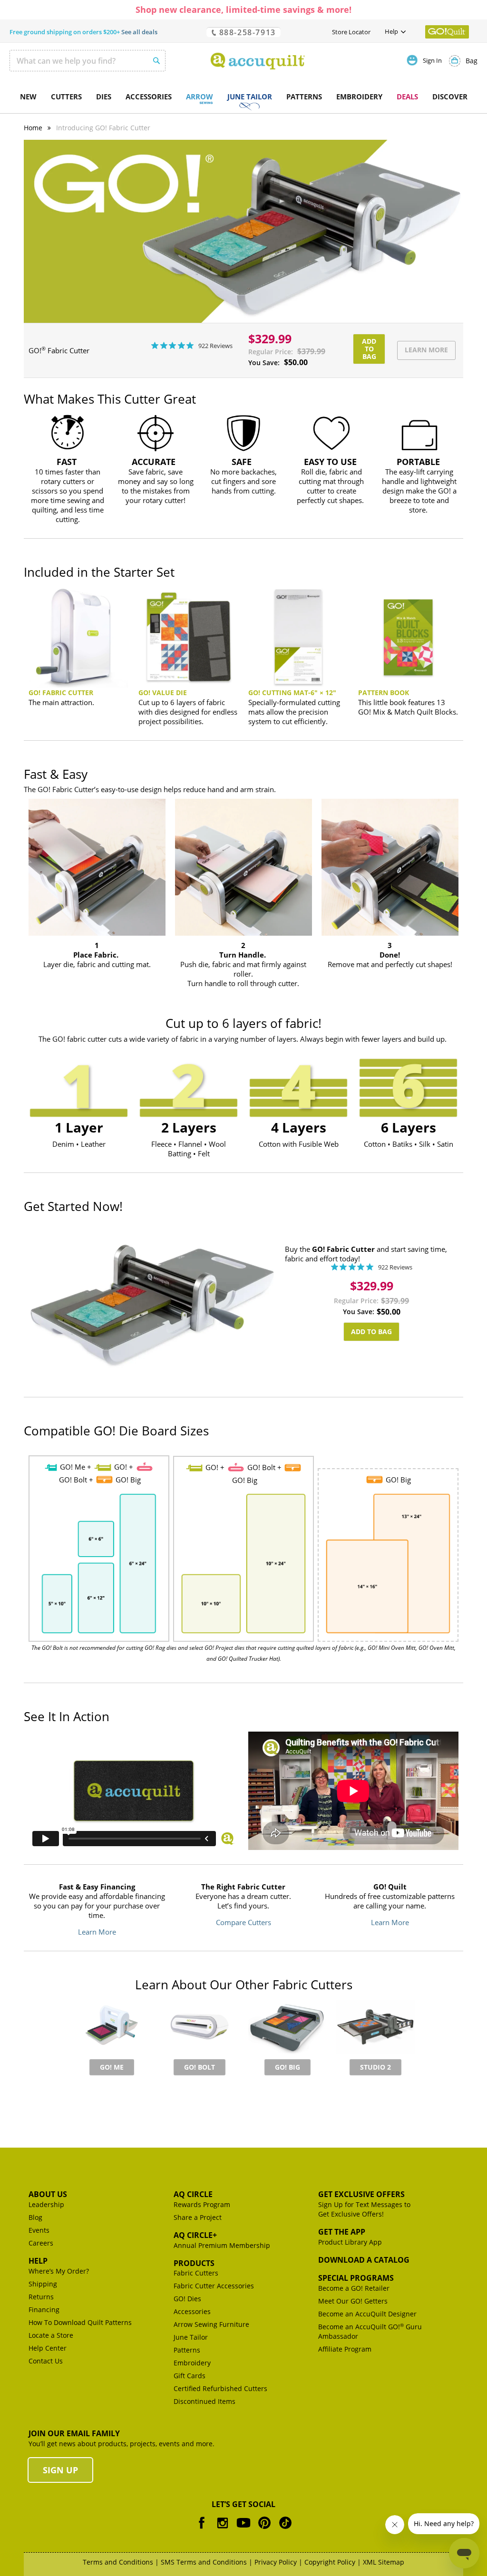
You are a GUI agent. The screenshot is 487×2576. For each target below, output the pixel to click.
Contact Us (46, 2361)
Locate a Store (51, 2335)
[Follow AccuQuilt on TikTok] (285, 2530)
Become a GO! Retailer (354, 2288)
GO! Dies (187, 2299)
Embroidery (192, 2363)
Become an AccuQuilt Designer (367, 2314)
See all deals (139, 32)
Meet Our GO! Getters (353, 2301)
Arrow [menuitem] (200, 97)
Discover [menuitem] (450, 97)
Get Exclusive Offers (361, 2194)
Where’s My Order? (59, 2271)
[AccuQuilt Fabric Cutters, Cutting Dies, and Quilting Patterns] (258, 61)
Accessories (192, 2311)
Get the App (342, 2232)
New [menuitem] (28, 97)
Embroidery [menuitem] (359, 97)
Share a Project (198, 2217)
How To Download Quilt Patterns (80, 2322)
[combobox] (88, 61)
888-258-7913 (246, 32)
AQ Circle (193, 2194)
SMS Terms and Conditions (204, 2562)
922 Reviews (215, 345)
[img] (155, 345)
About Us (48, 2194)
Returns (41, 2297)
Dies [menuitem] (104, 97)
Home (33, 128)
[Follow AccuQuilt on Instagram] (223, 2530)
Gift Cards (190, 2376)
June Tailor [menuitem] (250, 97)
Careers (41, 2243)
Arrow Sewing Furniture (211, 2324)
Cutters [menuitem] (66, 97)
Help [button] (391, 31)
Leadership (46, 2204)
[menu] (243, 97)
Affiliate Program (345, 2349)
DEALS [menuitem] (407, 97)
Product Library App (350, 2242)
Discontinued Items (205, 2401)
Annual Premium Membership (222, 2245)
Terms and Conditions (118, 2562)
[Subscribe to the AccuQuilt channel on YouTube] (243, 2530)
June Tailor (191, 2337)
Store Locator (351, 32)
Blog (35, 2217)
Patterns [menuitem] (304, 97)
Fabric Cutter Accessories (214, 2286)
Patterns (187, 2350)
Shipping (43, 2284)
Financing (44, 2310)
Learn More (97, 1932)
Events (39, 2230)
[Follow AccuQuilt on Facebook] (202, 2530)
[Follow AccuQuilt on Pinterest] (264, 2530)
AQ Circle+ (195, 2235)
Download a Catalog (364, 2260)
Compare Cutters (243, 1922)
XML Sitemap (384, 2562)
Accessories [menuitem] (149, 97)
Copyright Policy (330, 2562)
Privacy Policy (276, 2562)
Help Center (48, 2348)
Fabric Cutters (196, 2273)
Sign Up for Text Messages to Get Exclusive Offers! (364, 2209)
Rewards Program (202, 2204)
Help (38, 2261)
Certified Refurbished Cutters (220, 2388)
